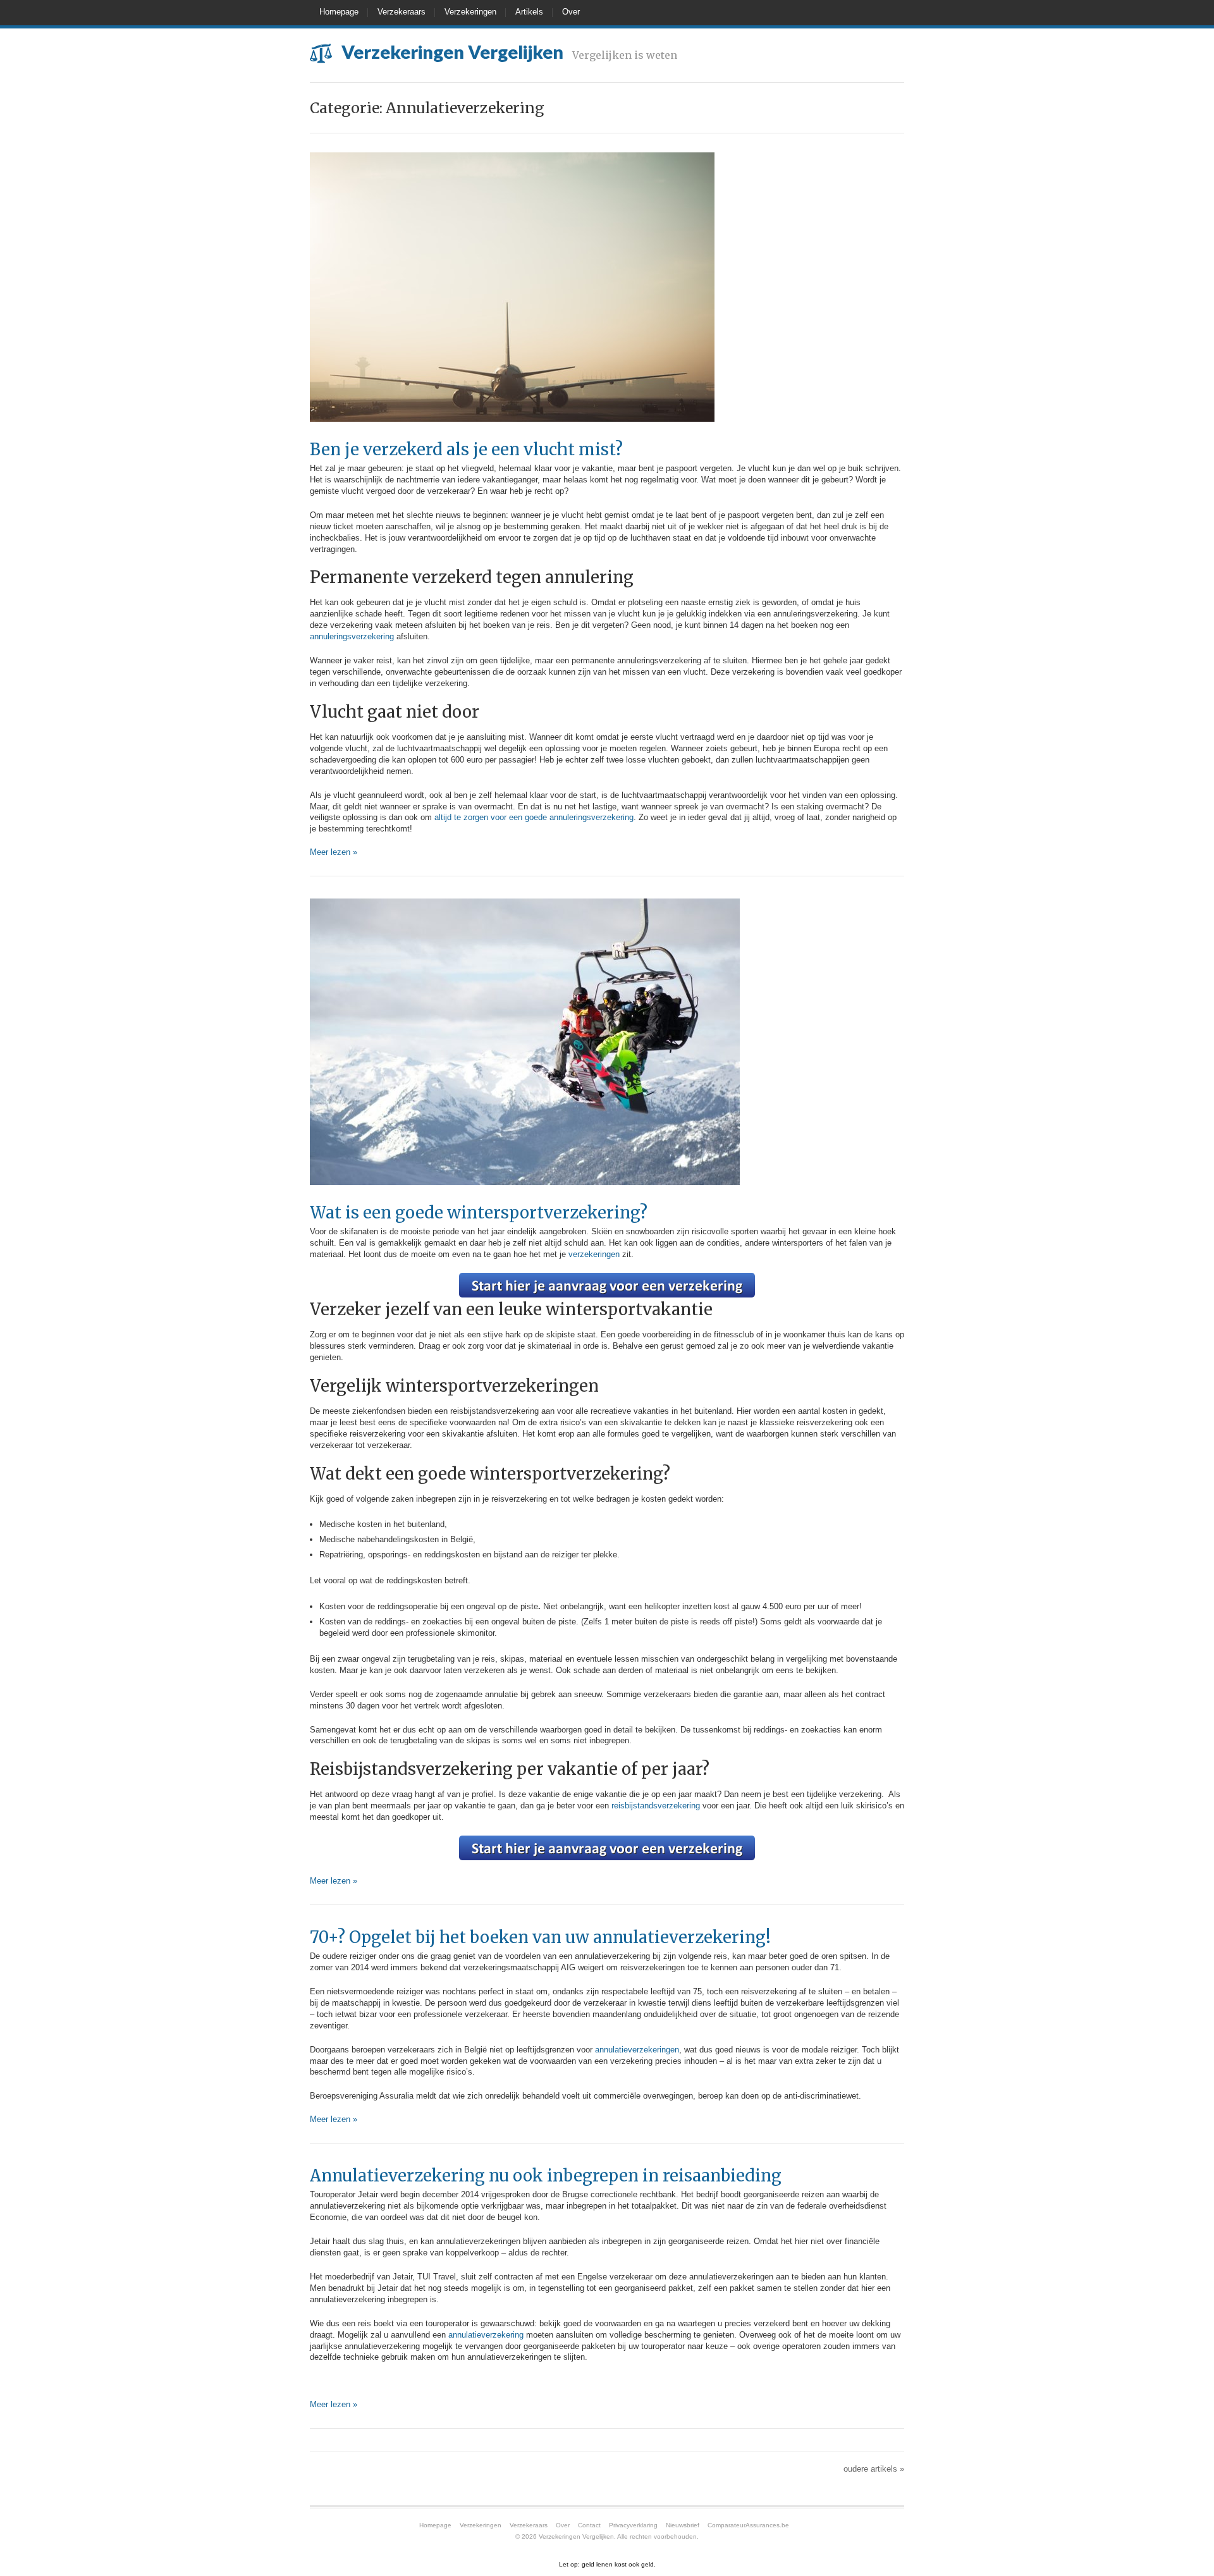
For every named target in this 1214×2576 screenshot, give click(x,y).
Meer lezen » (334, 852)
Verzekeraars (402, 12)
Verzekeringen (470, 12)
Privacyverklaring (633, 2525)
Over (571, 12)
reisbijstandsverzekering (657, 1806)
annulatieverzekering (487, 2335)
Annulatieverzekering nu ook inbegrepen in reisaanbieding (546, 2176)
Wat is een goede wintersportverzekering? (479, 1213)
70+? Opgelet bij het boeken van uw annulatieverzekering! (540, 1937)
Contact (589, 2525)
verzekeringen (595, 1254)
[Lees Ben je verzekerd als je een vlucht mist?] (512, 435)
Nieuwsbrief (683, 2525)
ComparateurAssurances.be (748, 2525)
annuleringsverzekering (352, 636)
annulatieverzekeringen (637, 2050)
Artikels (529, 12)
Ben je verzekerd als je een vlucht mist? (466, 450)
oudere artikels (874, 2469)
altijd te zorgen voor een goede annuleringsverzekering (534, 817)
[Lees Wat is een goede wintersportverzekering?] (525, 1198)
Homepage (339, 12)
